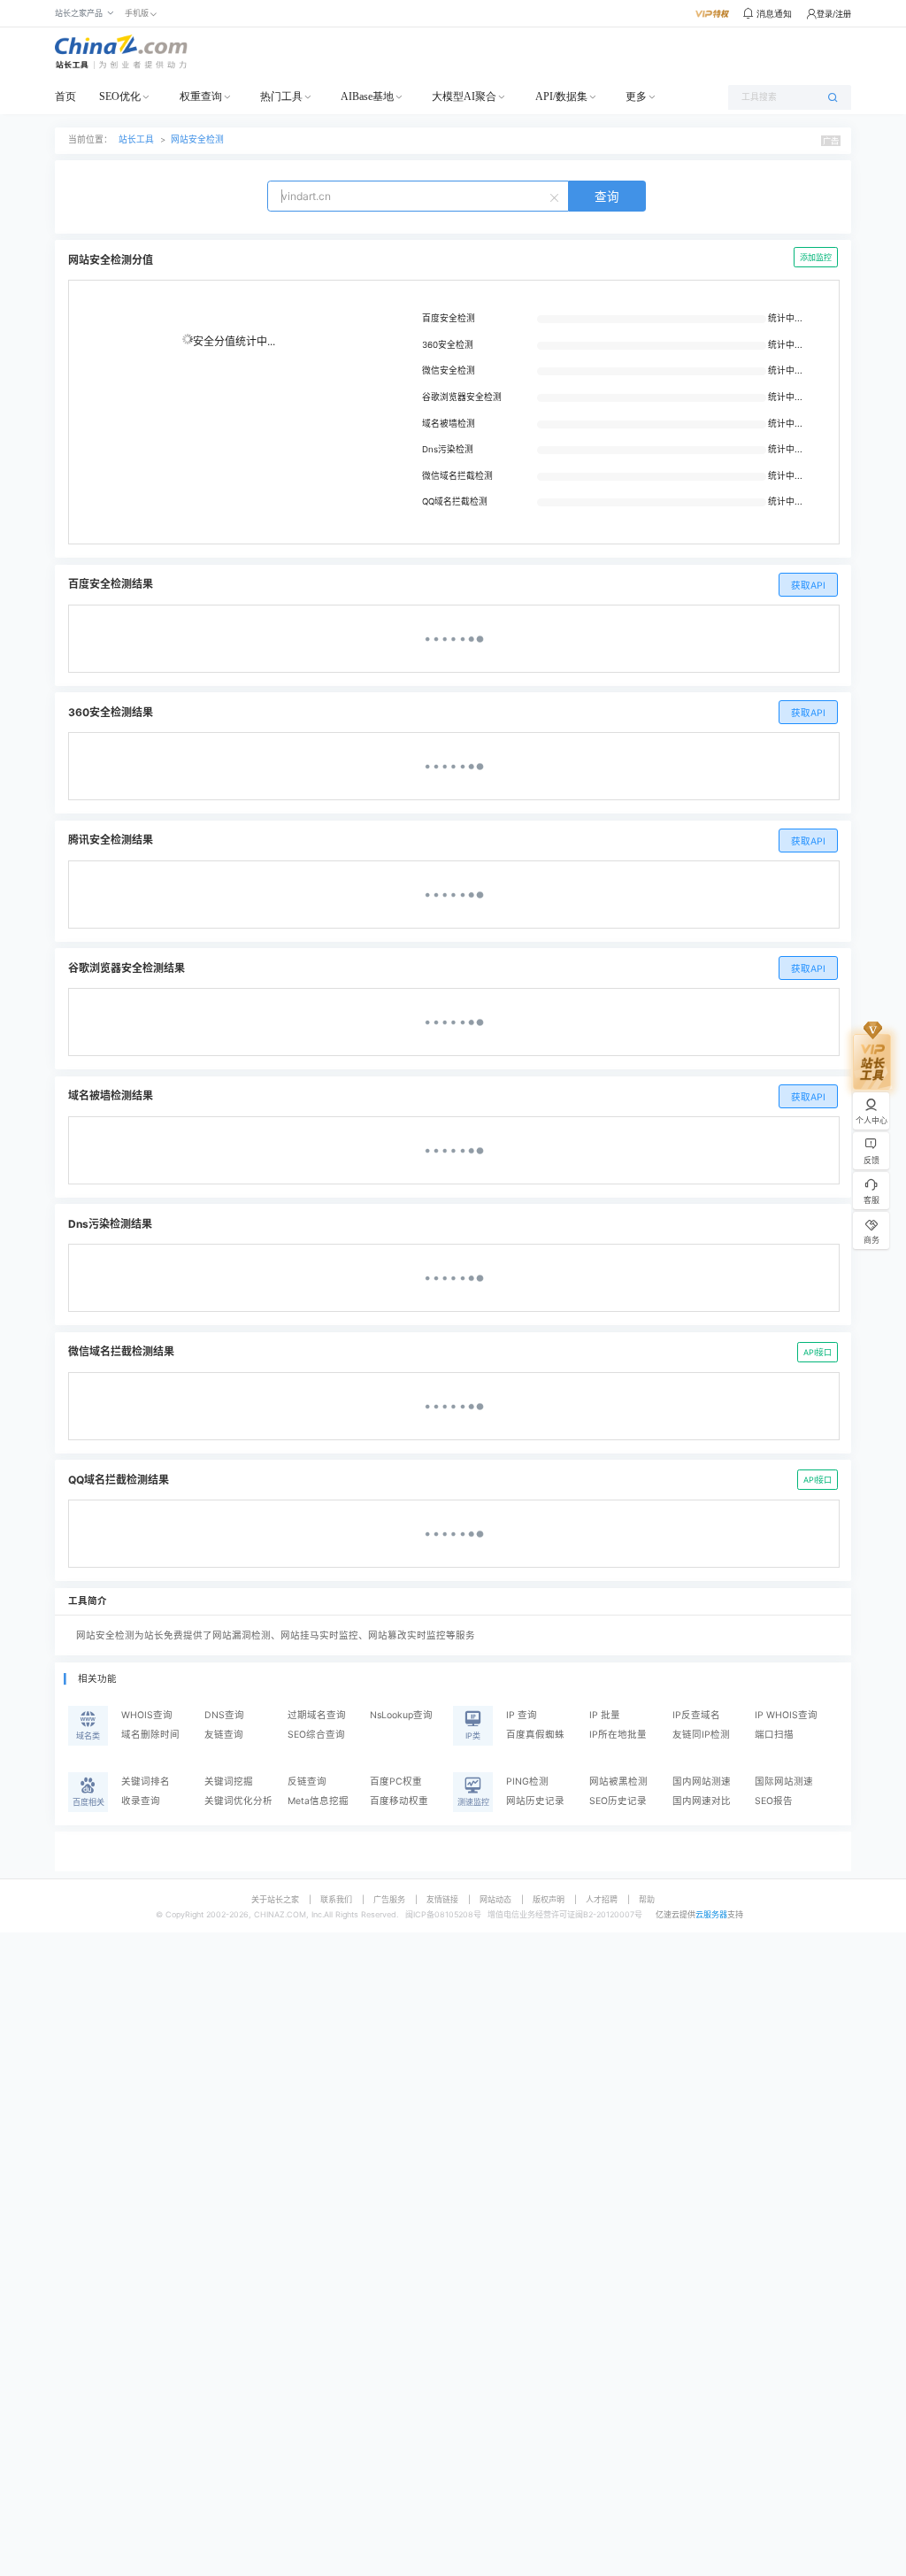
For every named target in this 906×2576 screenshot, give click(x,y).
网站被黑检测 (618, 1782)
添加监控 (816, 257)
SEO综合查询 (316, 1735)
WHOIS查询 (147, 1715)
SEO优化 (120, 96)
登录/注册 (834, 14)
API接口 (818, 1352)
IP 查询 (522, 1715)
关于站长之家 (275, 1899)
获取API (808, 586)
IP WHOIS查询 (786, 1715)
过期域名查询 (317, 1715)
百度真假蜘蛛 (535, 1735)
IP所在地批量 (618, 1735)
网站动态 (495, 1899)
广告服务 (389, 1899)
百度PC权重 (396, 1782)
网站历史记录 (535, 1801)
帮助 (647, 1899)
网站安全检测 (197, 139)
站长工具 (136, 139)
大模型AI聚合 (464, 96)
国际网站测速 (784, 1782)
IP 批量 (605, 1715)
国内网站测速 (702, 1782)
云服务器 (711, 1914)
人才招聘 (602, 1899)
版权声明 (549, 1899)
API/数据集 (561, 96)
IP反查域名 (696, 1715)
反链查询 (307, 1782)
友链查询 (224, 1735)
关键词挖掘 (229, 1782)
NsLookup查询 (401, 1715)
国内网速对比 (702, 1801)
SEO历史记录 (618, 1801)
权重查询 (201, 96)
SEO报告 (774, 1801)
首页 (65, 96)
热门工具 (281, 96)
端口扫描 (774, 1735)
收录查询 (141, 1801)
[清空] (557, 197)
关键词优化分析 (238, 1801)
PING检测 (527, 1782)
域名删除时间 (150, 1735)
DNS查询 (224, 1715)
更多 (636, 96)
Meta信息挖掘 (318, 1801)
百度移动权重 (399, 1801)
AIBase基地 (367, 96)
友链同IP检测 (701, 1735)
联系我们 (336, 1899)
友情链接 (442, 1899)
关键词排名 (146, 1782)
